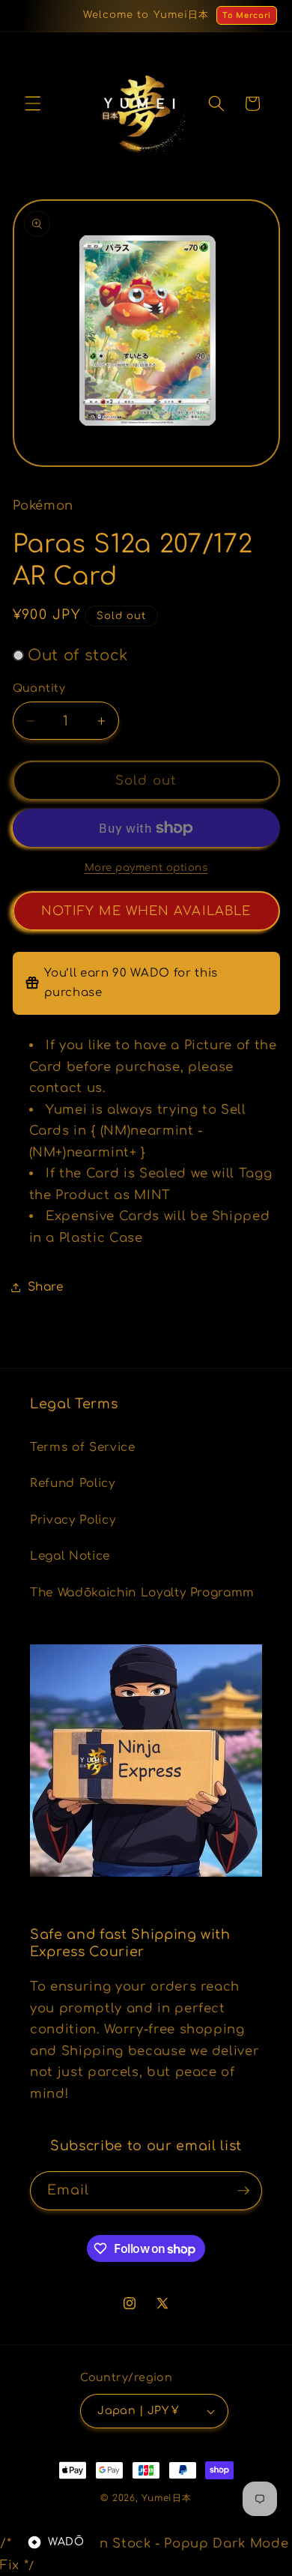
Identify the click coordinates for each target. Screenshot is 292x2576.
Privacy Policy (73, 1520)
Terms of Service (83, 1447)
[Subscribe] (243, 2191)
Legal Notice (70, 1556)
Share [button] (46, 1287)
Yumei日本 (166, 2498)
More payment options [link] (146, 868)
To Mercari (247, 15)
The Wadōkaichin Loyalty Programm (142, 1593)
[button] (33, 103)
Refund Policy (73, 1483)
